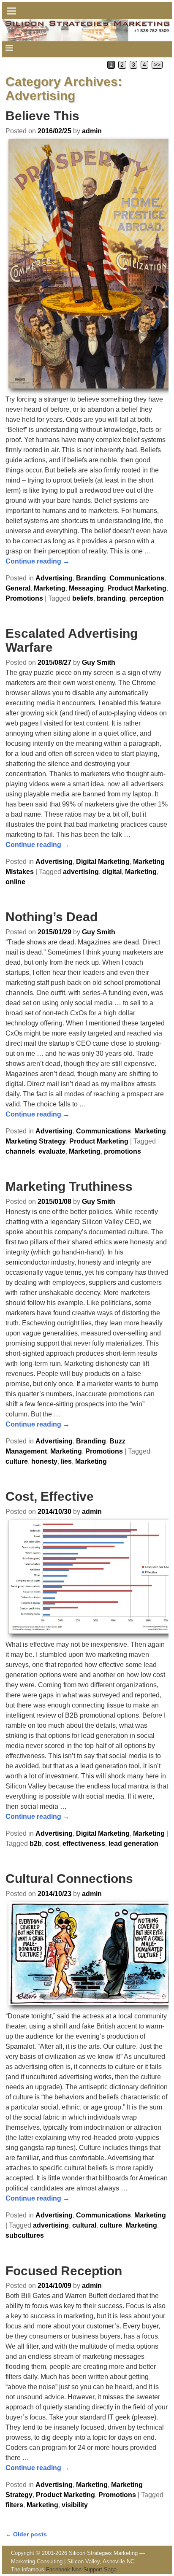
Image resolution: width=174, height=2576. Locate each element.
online (15, 882)
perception (147, 598)
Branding (91, 578)
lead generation (133, 1844)
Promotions (24, 598)
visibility (75, 2505)
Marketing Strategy (36, 1141)
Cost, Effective (50, 1496)
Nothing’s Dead (52, 917)
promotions (122, 1151)
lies (66, 1461)
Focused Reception (64, 2271)
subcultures (25, 2235)
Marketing (50, 588)
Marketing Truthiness (69, 1186)
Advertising (54, 578)
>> (157, 65)
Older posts (26, 2534)
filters (14, 2505)
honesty (44, 1461)
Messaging (86, 588)
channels (20, 1151)
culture (17, 1461)
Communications (137, 578)
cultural (84, 2225)
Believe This (42, 116)
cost (52, 1844)
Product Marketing (137, 588)
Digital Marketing (103, 862)
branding (111, 598)
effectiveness (84, 1844)
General (18, 588)
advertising (81, 872)
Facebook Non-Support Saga (81, 2569)
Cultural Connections (69, 1879)
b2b (36, 1844)
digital (112, 872)
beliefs (83, 598)
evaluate (52, 1151)
